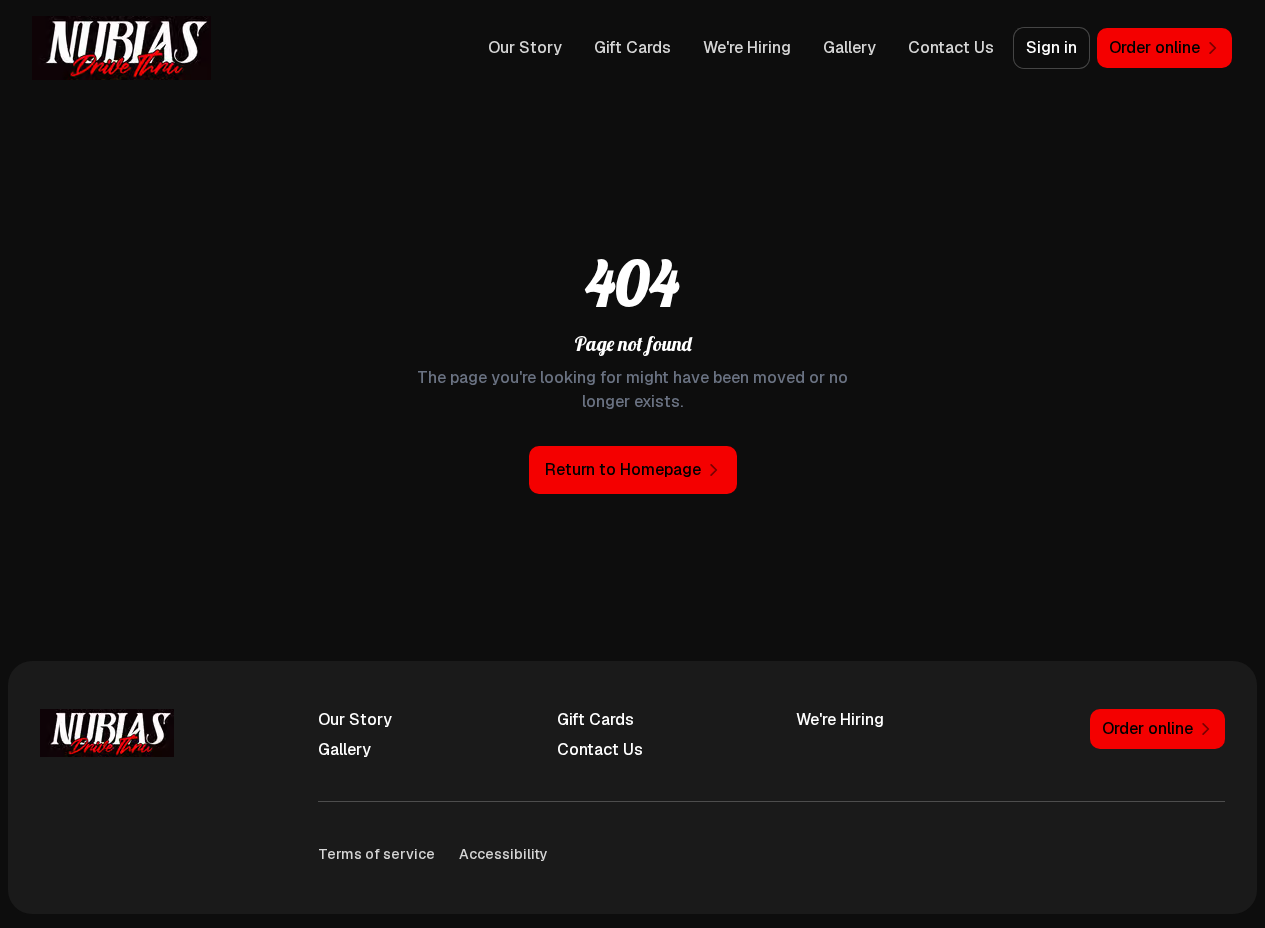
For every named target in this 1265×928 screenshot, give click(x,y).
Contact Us (951, 47)
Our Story (525, 47)
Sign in (1051, 47)
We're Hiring (747, 47)
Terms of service (376, 854)
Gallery (849, 47)
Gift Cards (632, 47)
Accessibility (503, 854)
